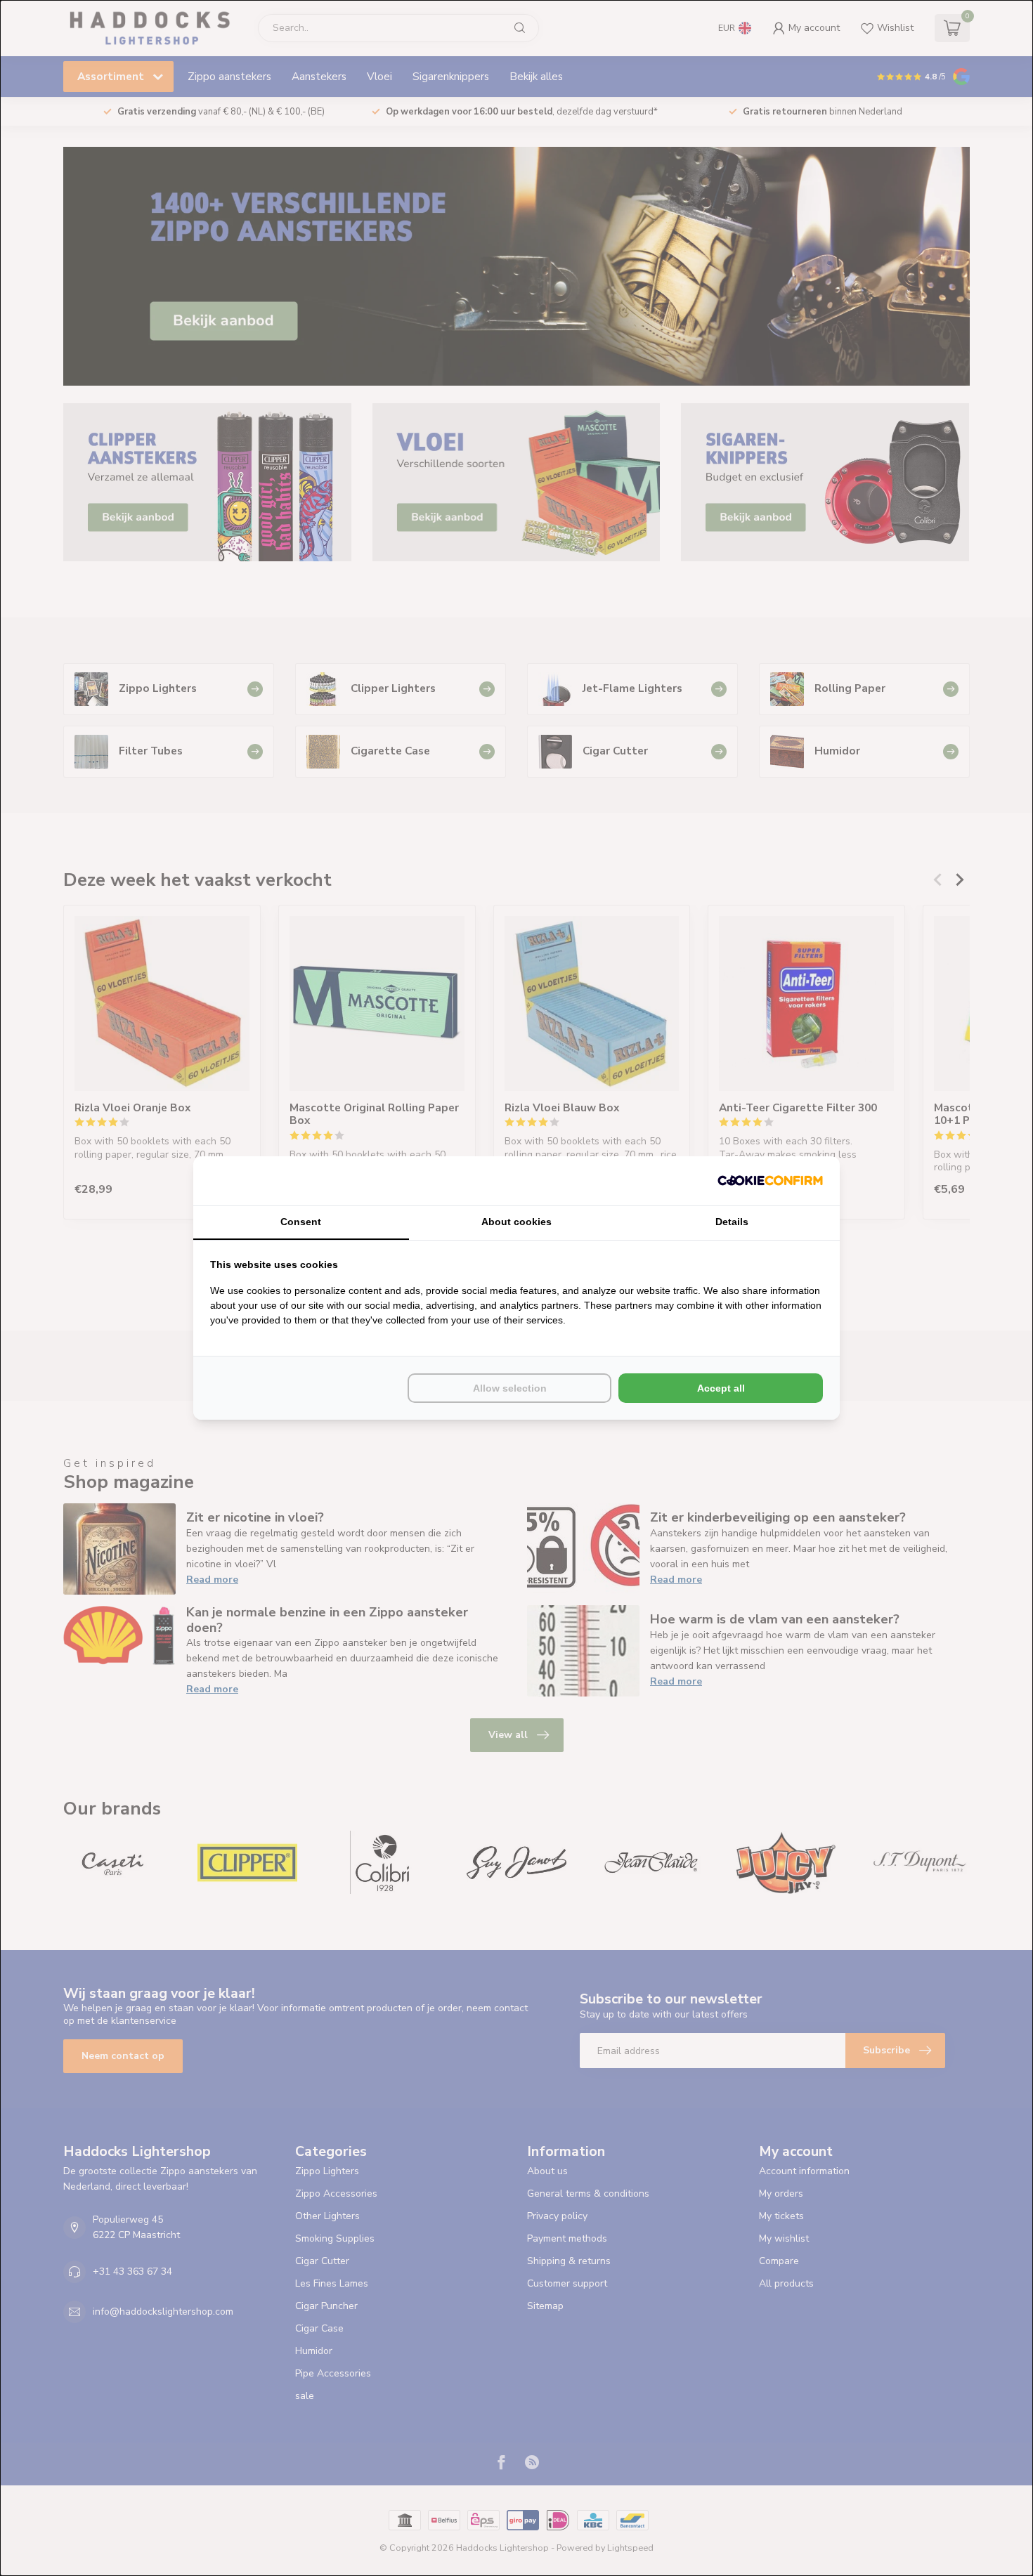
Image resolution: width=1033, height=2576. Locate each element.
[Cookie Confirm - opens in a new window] (770, 1181)
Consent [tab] (301, 1222)
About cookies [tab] (516, 1222)
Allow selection (510, 1388)
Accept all (721, 1388)
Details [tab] (732, 1222)
